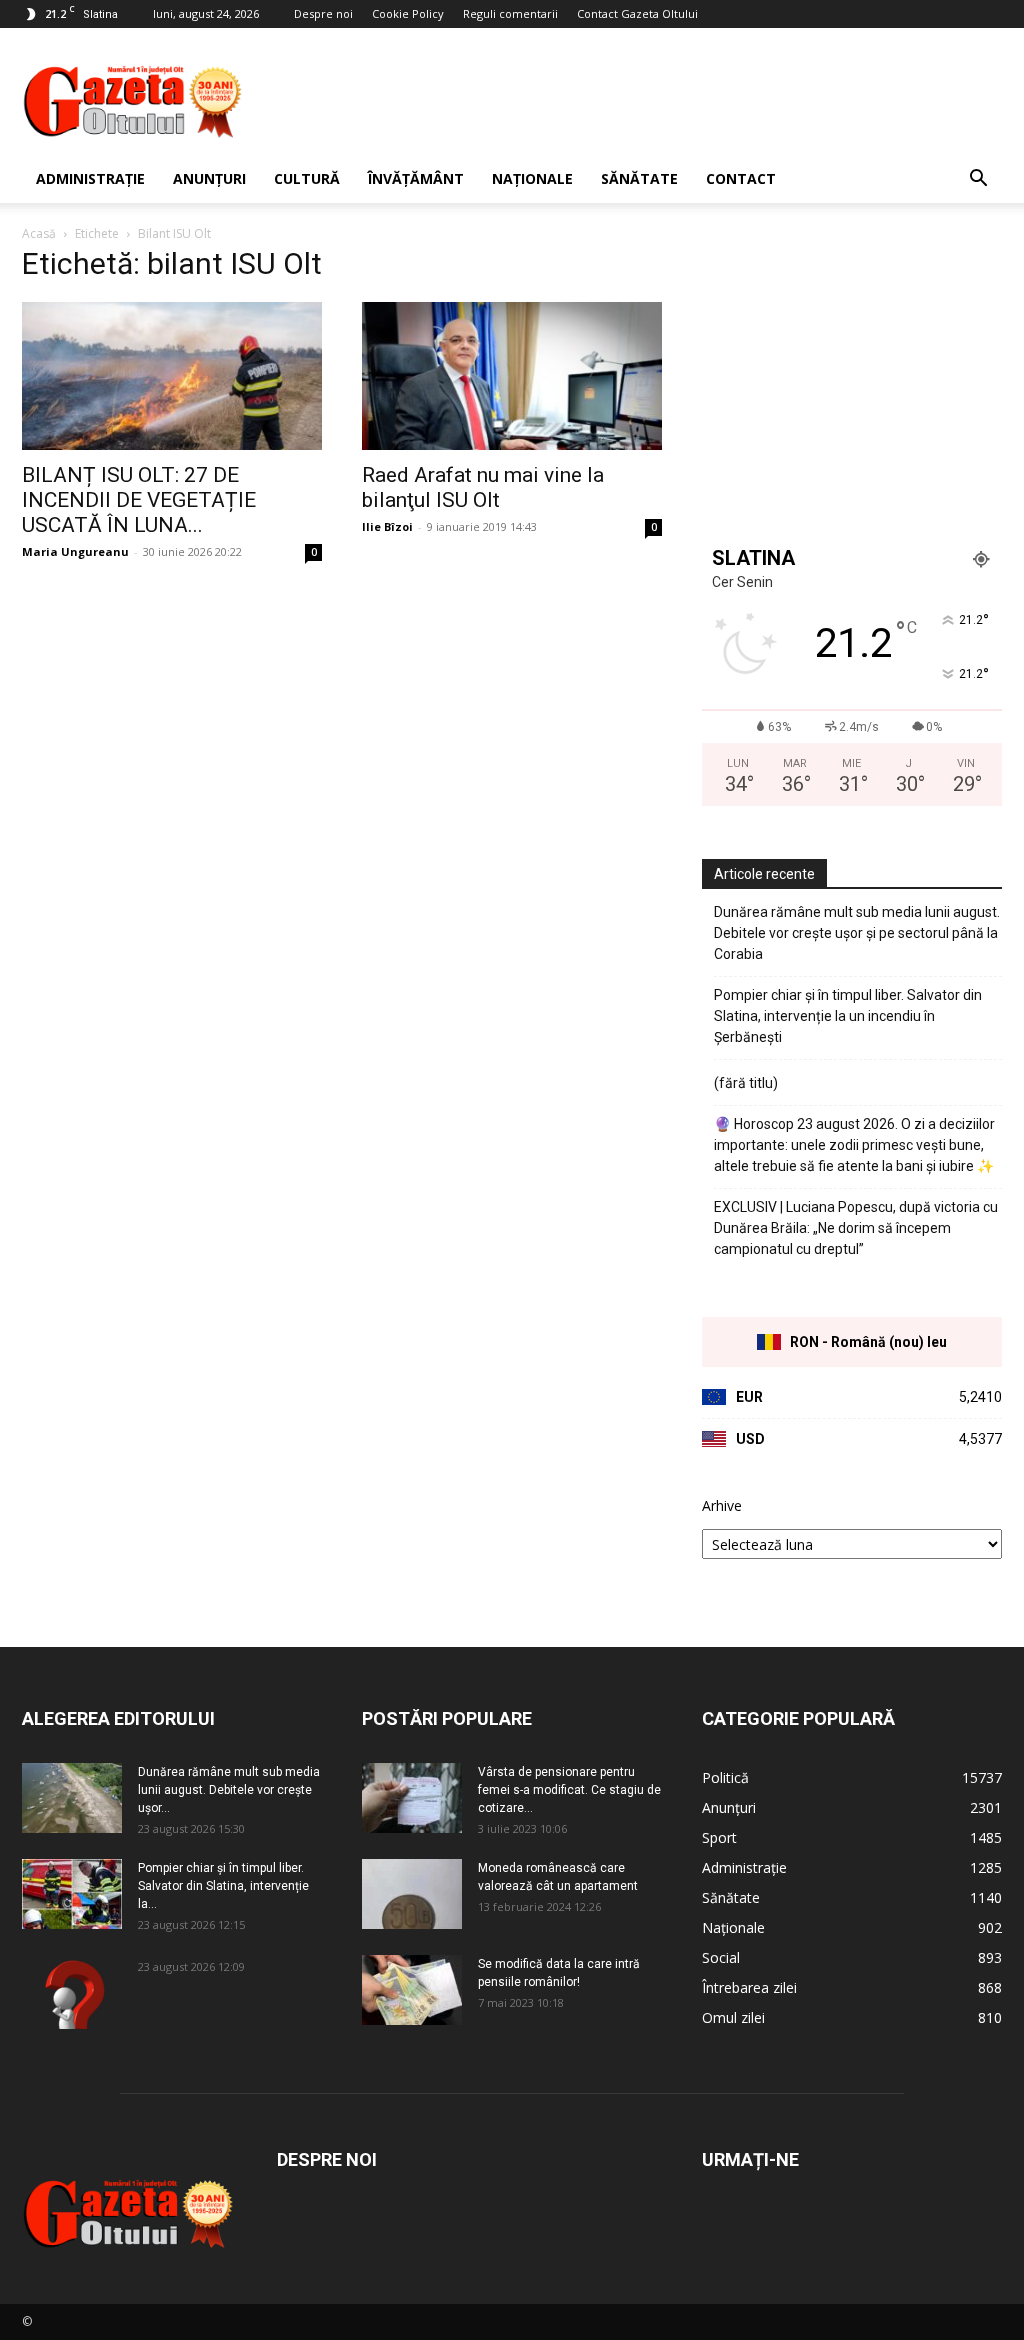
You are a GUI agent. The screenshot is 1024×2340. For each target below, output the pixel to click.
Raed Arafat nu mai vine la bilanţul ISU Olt (483, 487)
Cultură (307, 178)
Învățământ (416, 178)
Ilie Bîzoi (387, 526)
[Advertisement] (638, 101)
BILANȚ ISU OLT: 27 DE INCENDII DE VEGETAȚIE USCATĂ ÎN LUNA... (139, 500)
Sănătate (639, 178)
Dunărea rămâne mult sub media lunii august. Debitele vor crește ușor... (229, 1790)
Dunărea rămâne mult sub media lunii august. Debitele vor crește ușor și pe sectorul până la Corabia (857, 933)
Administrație (90, 178)
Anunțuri (209, 178)
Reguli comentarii (510, 13)
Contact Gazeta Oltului (637, 13)
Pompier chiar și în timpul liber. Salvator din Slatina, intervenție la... (223, 1886)
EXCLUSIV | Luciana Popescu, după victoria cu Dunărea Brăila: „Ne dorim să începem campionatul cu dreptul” (856, 1228)
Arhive (722, 1505)
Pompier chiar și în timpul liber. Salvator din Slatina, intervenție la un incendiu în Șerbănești (848, 1016)
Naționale (532, 178)
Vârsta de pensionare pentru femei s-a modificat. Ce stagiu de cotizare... (569, 1790)
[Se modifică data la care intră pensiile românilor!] (412, 1990)
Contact (741, 178)
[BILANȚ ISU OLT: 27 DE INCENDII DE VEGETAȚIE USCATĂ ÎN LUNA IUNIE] (172, 376)
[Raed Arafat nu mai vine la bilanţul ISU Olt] (512, 376)
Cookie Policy (408, 13)
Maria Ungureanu (75, 551)
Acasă (39, 233)
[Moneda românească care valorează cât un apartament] (412, 1894)
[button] (978, 180)
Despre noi (323, 13)
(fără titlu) (746, 1083)
